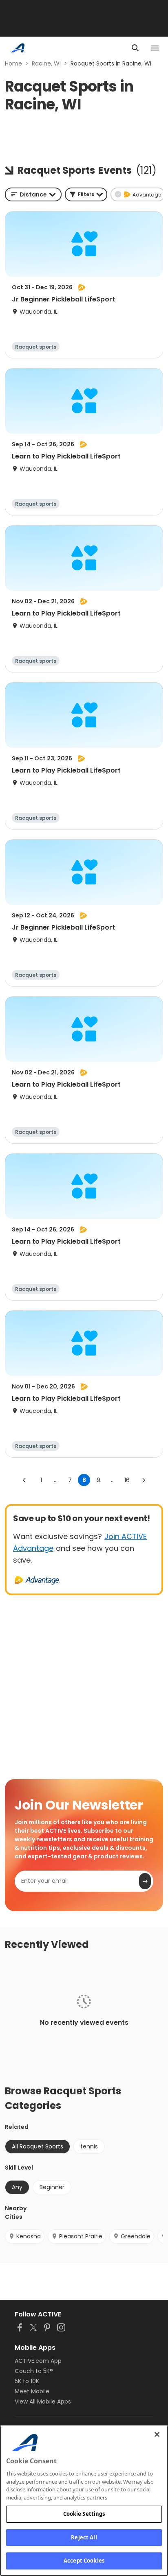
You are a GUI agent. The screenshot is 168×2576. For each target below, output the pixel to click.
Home (13, 63)
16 (127, 1480)
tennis (89, 2146)
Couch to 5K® (34, 2371)
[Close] (157, 2434)
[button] (86, 194)
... (56, 1480)
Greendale (136, 2236)
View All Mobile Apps (43, 2401)
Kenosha (29, 2236)
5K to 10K (27, 2381)
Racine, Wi (46, 63)
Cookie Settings (84, 2514)
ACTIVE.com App (38, 2361)
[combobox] (33, 194)
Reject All (84, 2537)
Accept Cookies (84, 2561)
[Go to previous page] (24, 1480)
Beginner (52, 2187)
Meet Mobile (32, 2391)
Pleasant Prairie (81, 2236)
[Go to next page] (144, 1480)
